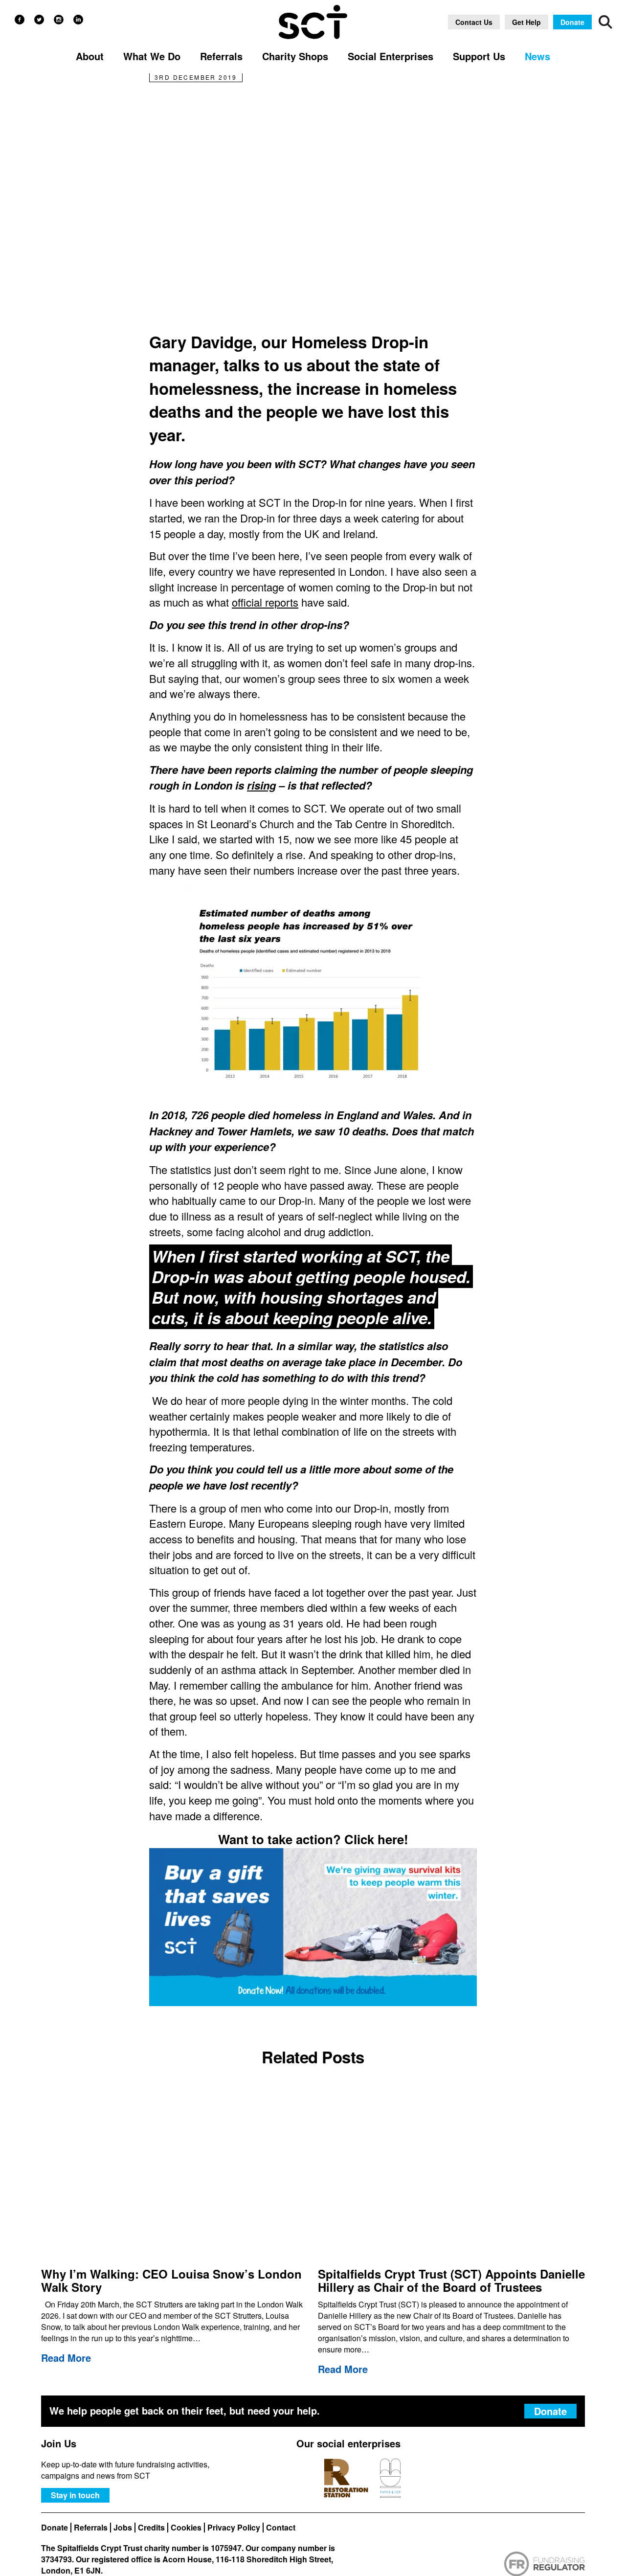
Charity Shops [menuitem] (295, 56)
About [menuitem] (90, 56)
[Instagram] (59, 20)
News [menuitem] (537, 56)
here (391, 1839)
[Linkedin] (78, 20)
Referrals (91, 2528)
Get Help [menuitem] (526, 22)
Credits (151, 2528)
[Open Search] (605, 22)
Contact (281, 2528)
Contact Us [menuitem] (474, 22)
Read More (66, 2358)
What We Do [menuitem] (152, 56)
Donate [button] (572, 22)
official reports (265, 602)
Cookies (186, 2528)
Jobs (123, 2528)
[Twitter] (39, 20)
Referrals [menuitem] (221, 56)
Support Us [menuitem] (479, 56)
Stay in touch (75, 2495)
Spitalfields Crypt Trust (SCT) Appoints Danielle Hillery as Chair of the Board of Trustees (451, 2280)
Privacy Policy (234, 2528)
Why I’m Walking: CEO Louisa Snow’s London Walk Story (171, 2280)
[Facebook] (20, 20)
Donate (55, 2528)
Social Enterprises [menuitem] (391, 56)
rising (261, 785)
